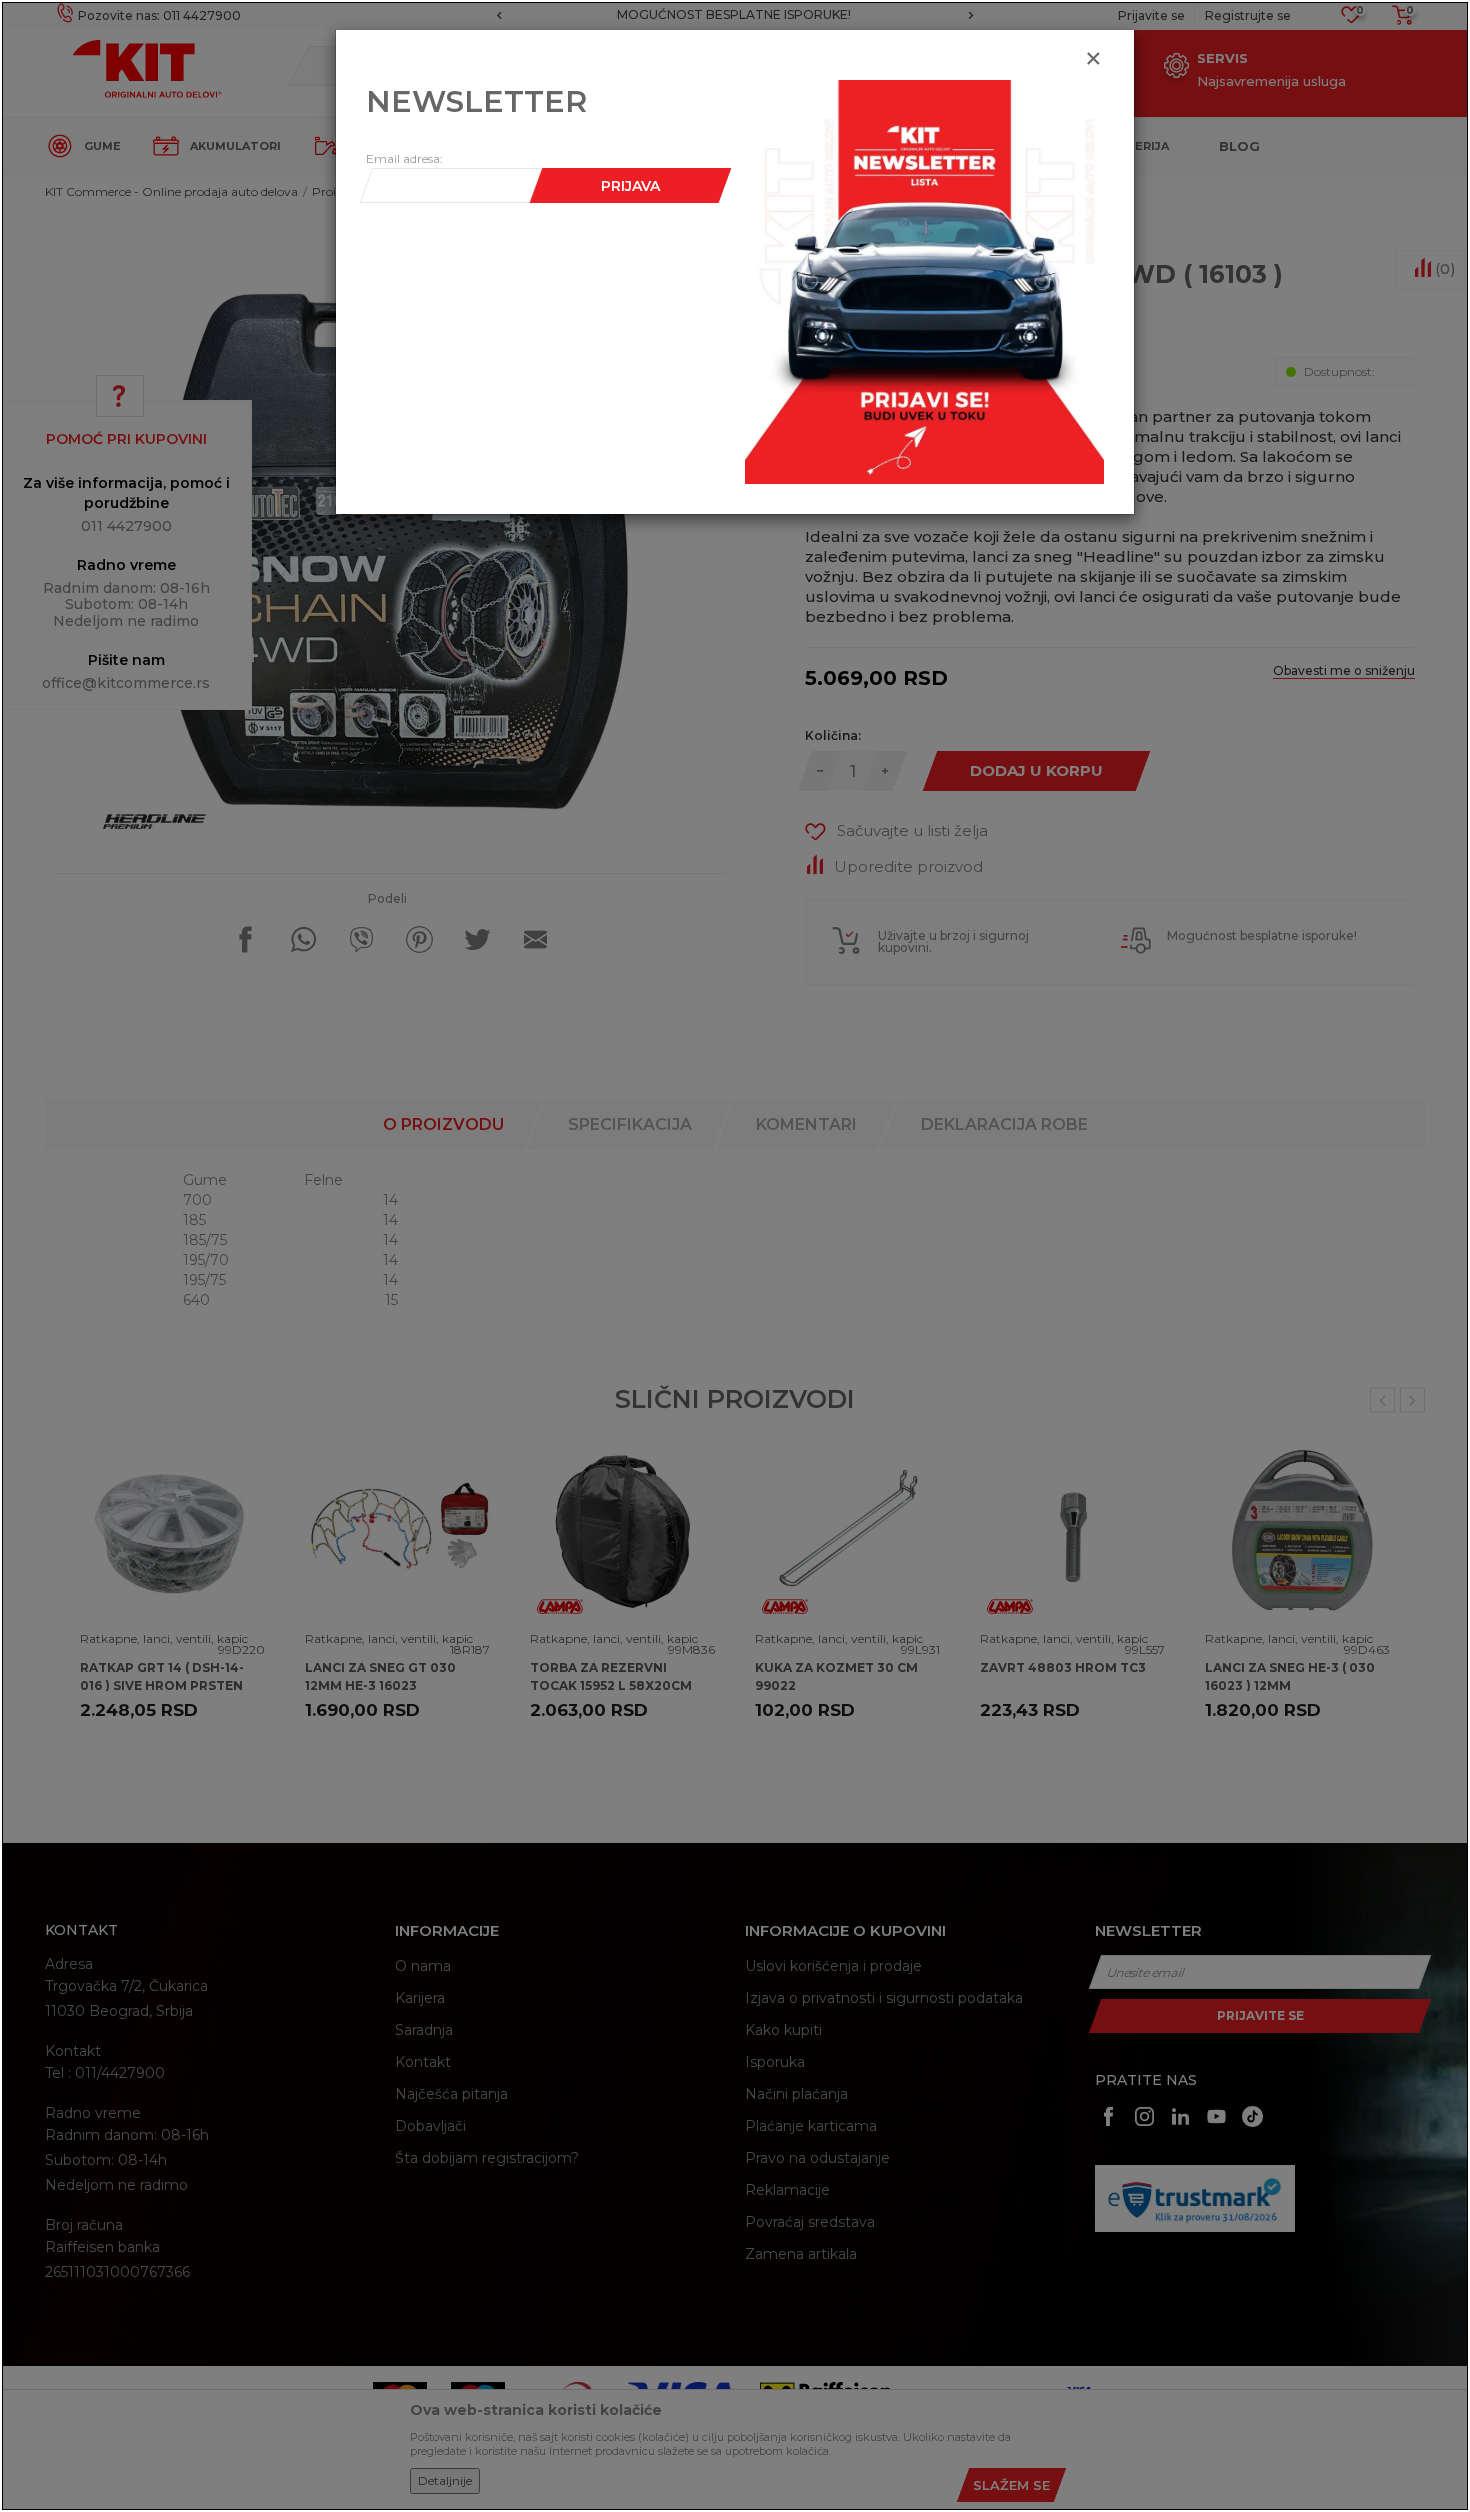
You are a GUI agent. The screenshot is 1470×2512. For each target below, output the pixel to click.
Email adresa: (404, 158)
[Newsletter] (924, 281)
